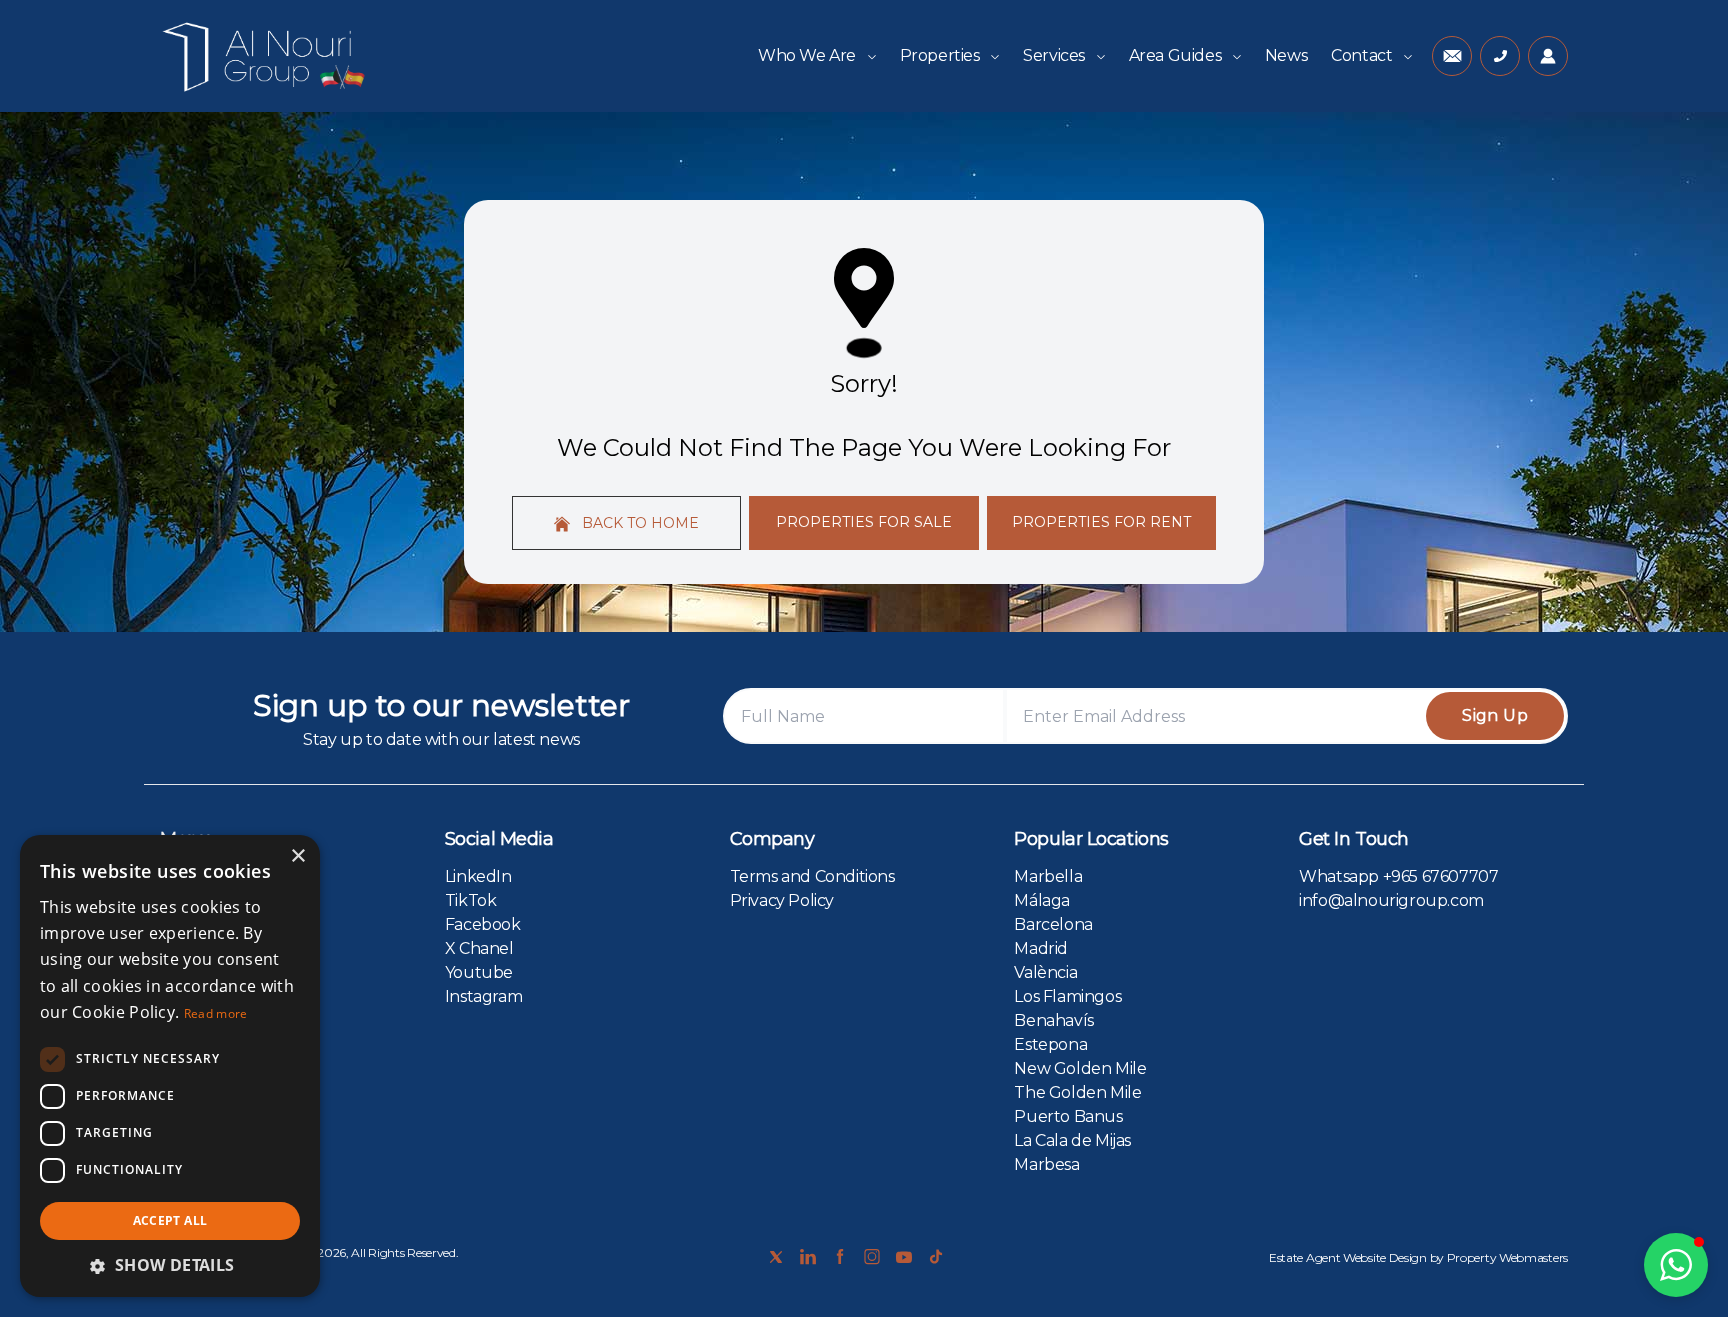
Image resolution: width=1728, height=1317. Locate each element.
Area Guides (1177, 55)
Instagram (483, 996)
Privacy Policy (782, 900)
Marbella (1048, 876)
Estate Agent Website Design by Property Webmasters (1418, 1257)
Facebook (483, 924)
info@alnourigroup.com (1391, 900)
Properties (942, 55)
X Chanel (479, 948)
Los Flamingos (1067, 996)
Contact (1363, 55)
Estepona (1050, 1044)
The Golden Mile (1077, 1092)
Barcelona (1053, 924)
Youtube (479, 972)
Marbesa (1046, 1164)
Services (1055, 55)
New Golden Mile (1080, 1068)
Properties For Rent (1101, 522)
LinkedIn (478, 876)
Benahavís (1053, 1020)
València (1045, 972)
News (1286, 55)
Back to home (638, 523)
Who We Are (809, 55)
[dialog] (170, 1066)
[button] (1676, 1265)
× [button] (297, 856)
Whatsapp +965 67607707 (1398, 876)
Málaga (1042, 900)
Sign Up (1495, 715)
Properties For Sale (864, 522)
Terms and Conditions (812, 876)
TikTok (471, 900)
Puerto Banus (1068, 1116)
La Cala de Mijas (1072, 1140)
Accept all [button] (170, 1220)
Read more (216, 1013)
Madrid (1041, 948)
